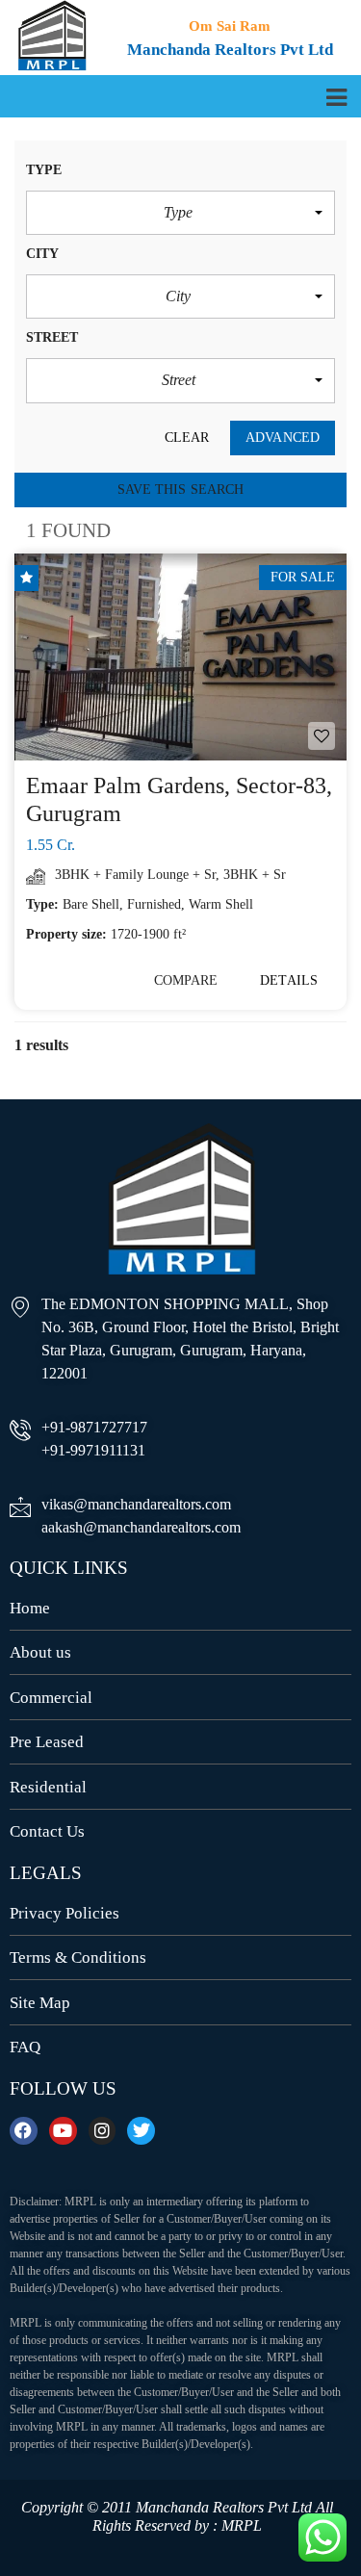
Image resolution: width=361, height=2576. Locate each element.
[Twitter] (141, 2131)
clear (187, 438)
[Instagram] (103, 2131)
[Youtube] (63, 2131)
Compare (186, 980)
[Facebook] (24, 2131)
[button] (180, 213)
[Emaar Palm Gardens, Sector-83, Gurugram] (180, 657)
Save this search (181, 489)
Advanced (283, 438)
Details (289, 980)
